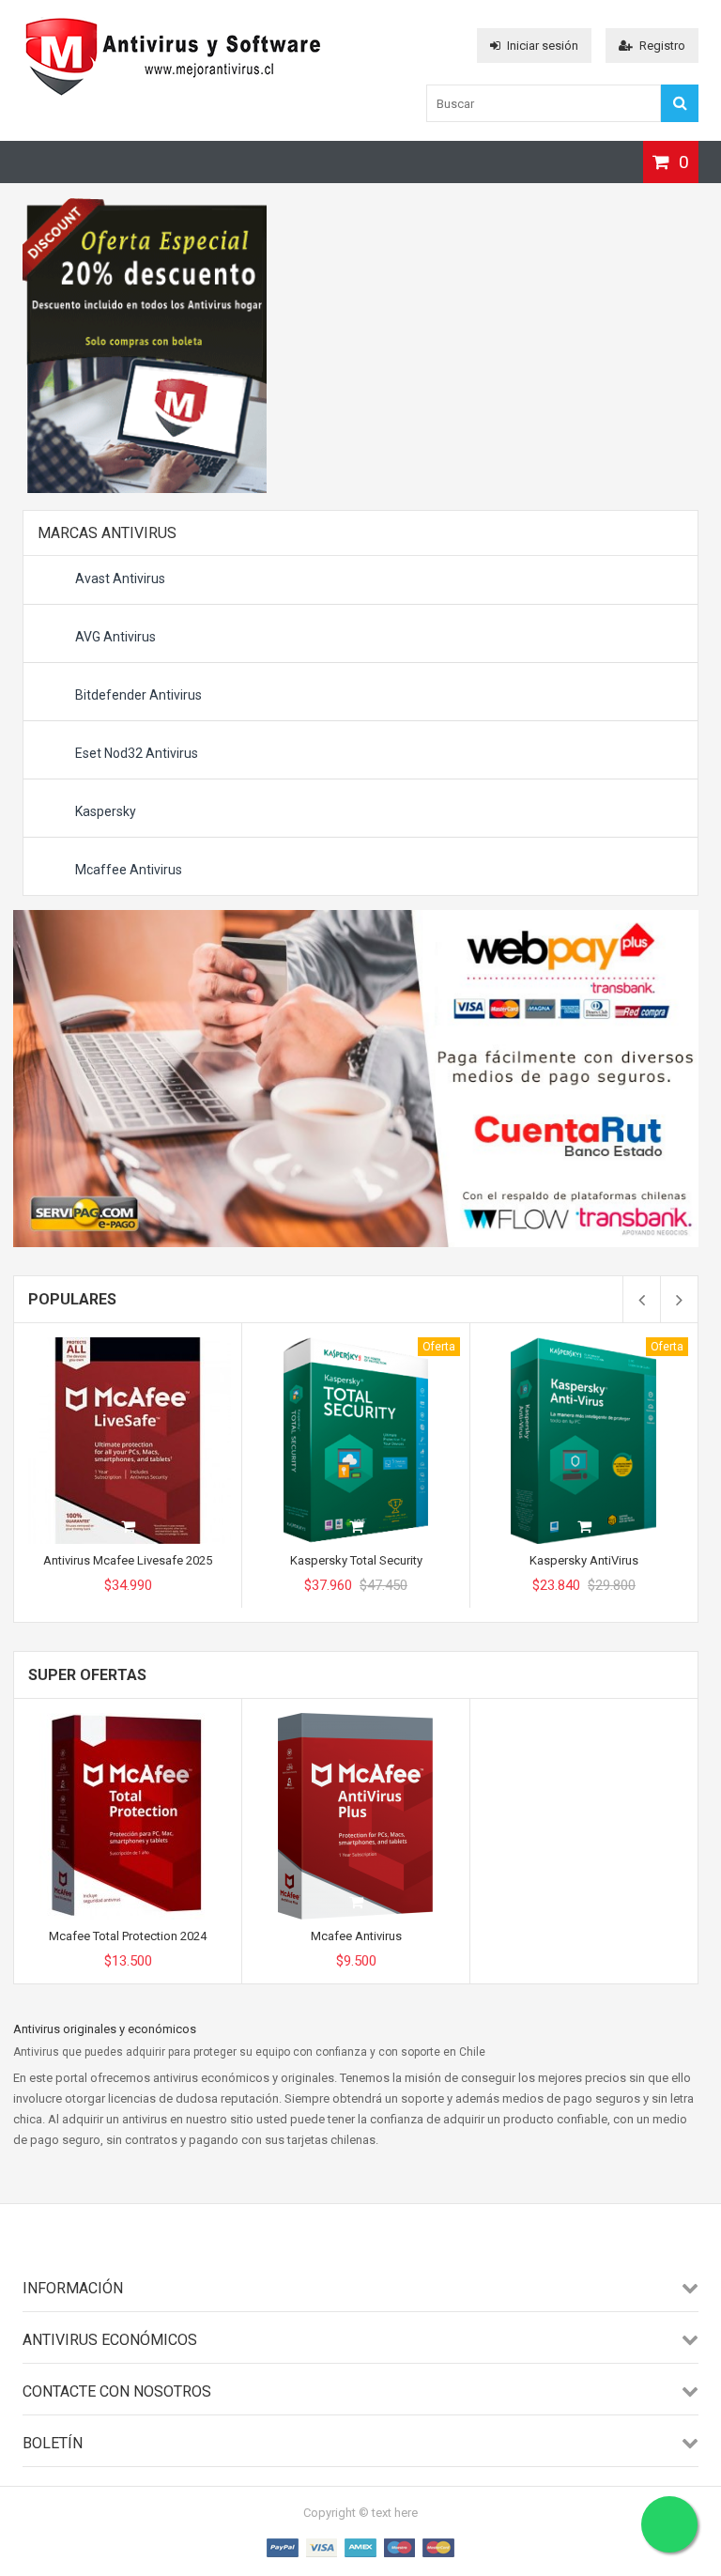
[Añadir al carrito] (128, 1528)
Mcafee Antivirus (356, 1936)
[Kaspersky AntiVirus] (584, 1344)
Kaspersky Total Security (356, 1560)
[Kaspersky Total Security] (356, 1344)
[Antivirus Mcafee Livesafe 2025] (128, 1344)
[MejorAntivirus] (173, 96)
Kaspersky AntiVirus (584, 1560)
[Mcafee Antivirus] (356, 1720)
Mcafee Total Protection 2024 (128, 1936)
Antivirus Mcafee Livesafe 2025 (128, 1560)
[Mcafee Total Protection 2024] (128, 1720)
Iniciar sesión (543, 46)
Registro (662, 46)
